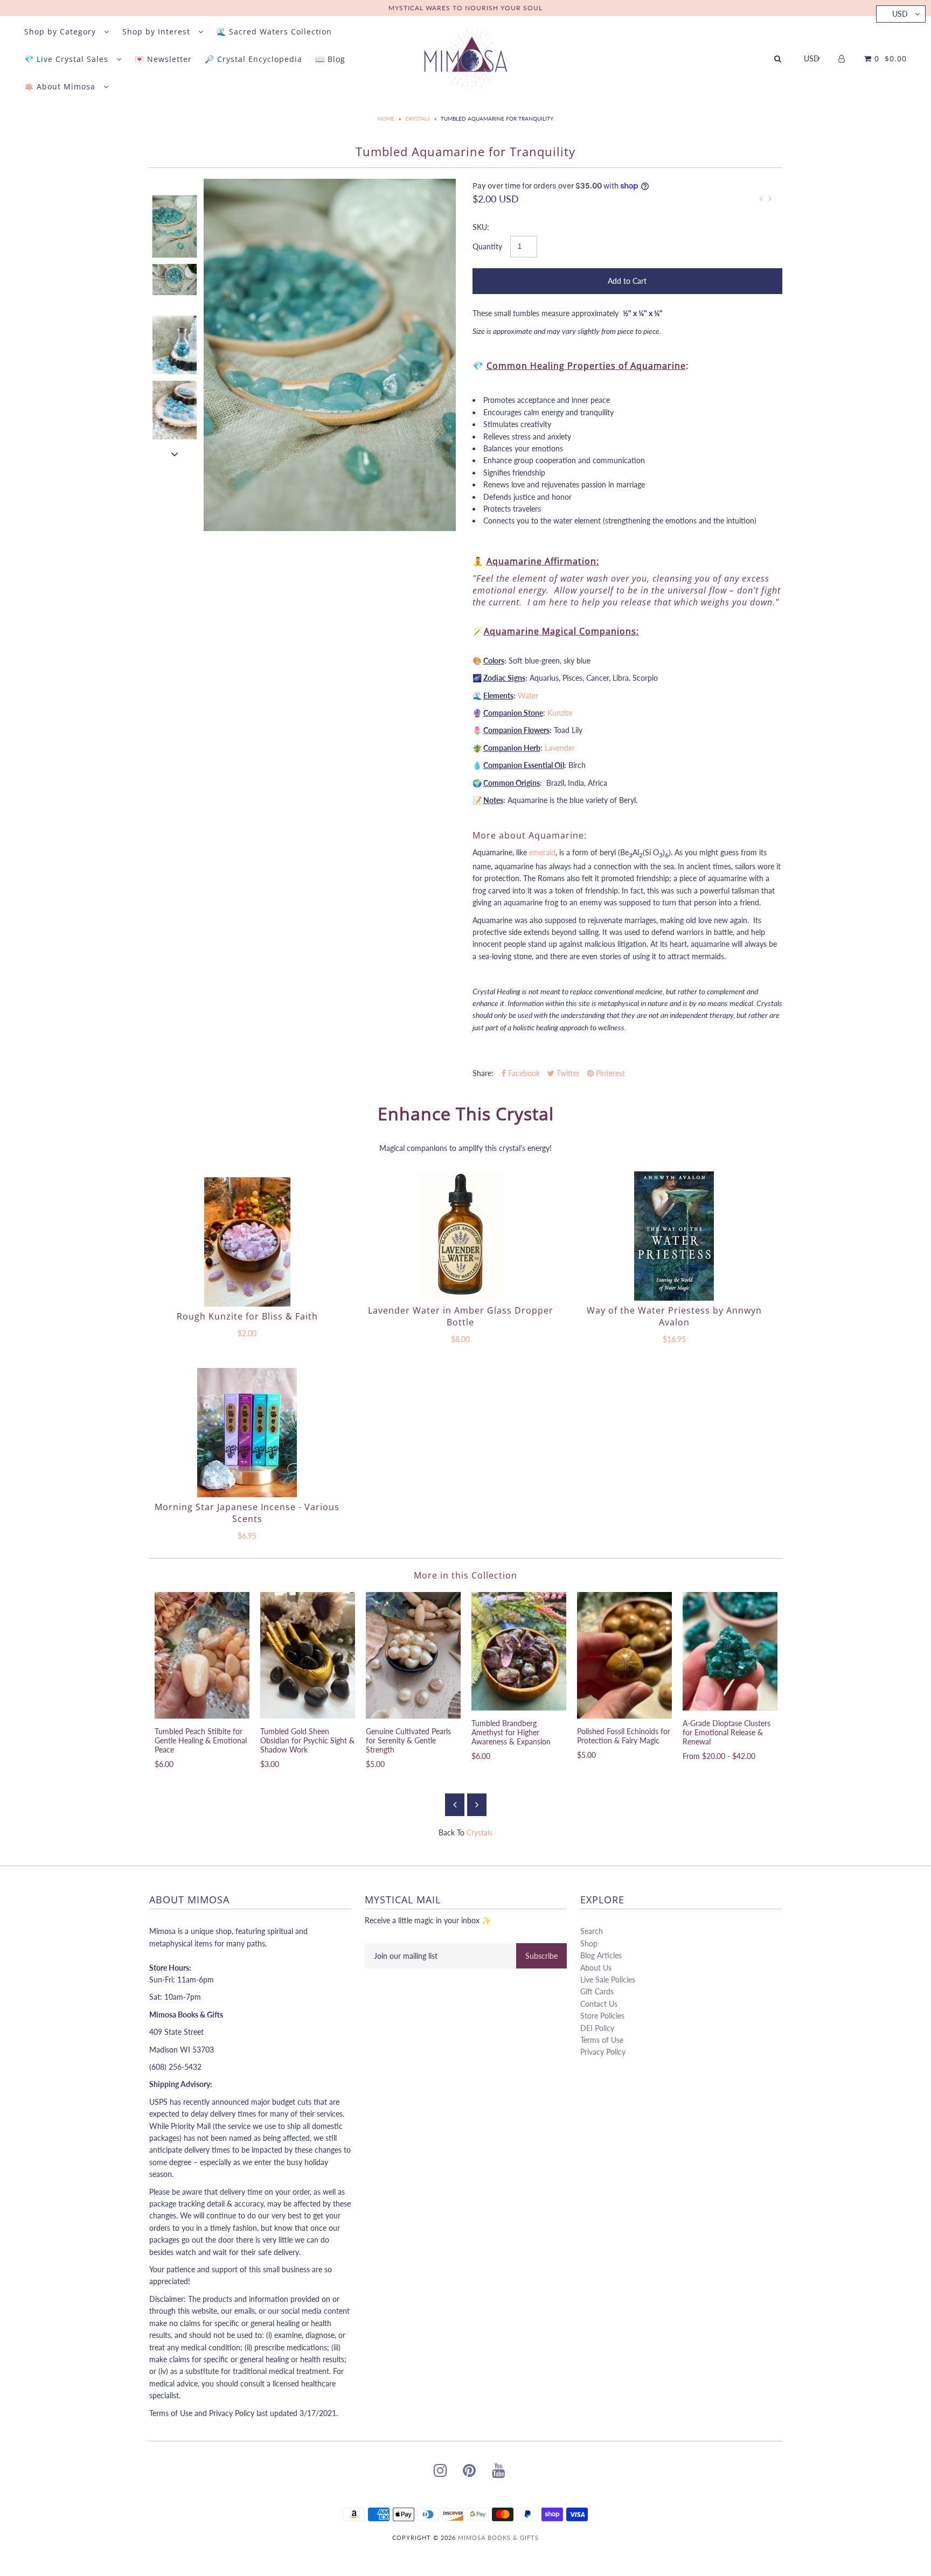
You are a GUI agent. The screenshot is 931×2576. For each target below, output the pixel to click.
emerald (542, 852)
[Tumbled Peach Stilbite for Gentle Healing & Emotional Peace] (202, 1655)
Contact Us (599, 2004)
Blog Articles (601, 1955)
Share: (483, 1073)
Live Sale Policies (608, 1980)
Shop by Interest (158, 32)
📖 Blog (330, 59)
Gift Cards (597, 1991)
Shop (589, 1943)
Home (386, 118)
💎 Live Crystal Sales (68, 59)
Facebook (523, 1073)
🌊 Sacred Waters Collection (274, 32)
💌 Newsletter (163, 59)
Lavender (560, 748)
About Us (596, 1968)
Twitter (567, 1073)
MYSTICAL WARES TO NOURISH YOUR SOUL (465, 8)
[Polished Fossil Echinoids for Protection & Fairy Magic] (624, 1655)
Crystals (418, 118)
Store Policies (602, 2016)
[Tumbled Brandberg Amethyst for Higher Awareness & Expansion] (519, 1651)
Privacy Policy (603, 2052)
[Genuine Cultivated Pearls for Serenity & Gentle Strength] (413, 1655)
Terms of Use (602, 2040)
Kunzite (560, 713)
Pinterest (609, 1073)
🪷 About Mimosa (61, 86)
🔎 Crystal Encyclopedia (253, 59)
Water (528, 696)
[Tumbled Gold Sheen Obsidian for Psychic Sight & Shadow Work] (308, 1655)
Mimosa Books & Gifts (498, 2537)
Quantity (487, 246)
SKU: (481, 227)
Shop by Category (61, 32)
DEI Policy (597, 2028)
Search (592, 1931)
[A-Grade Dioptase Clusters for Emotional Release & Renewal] (730, 1651)
